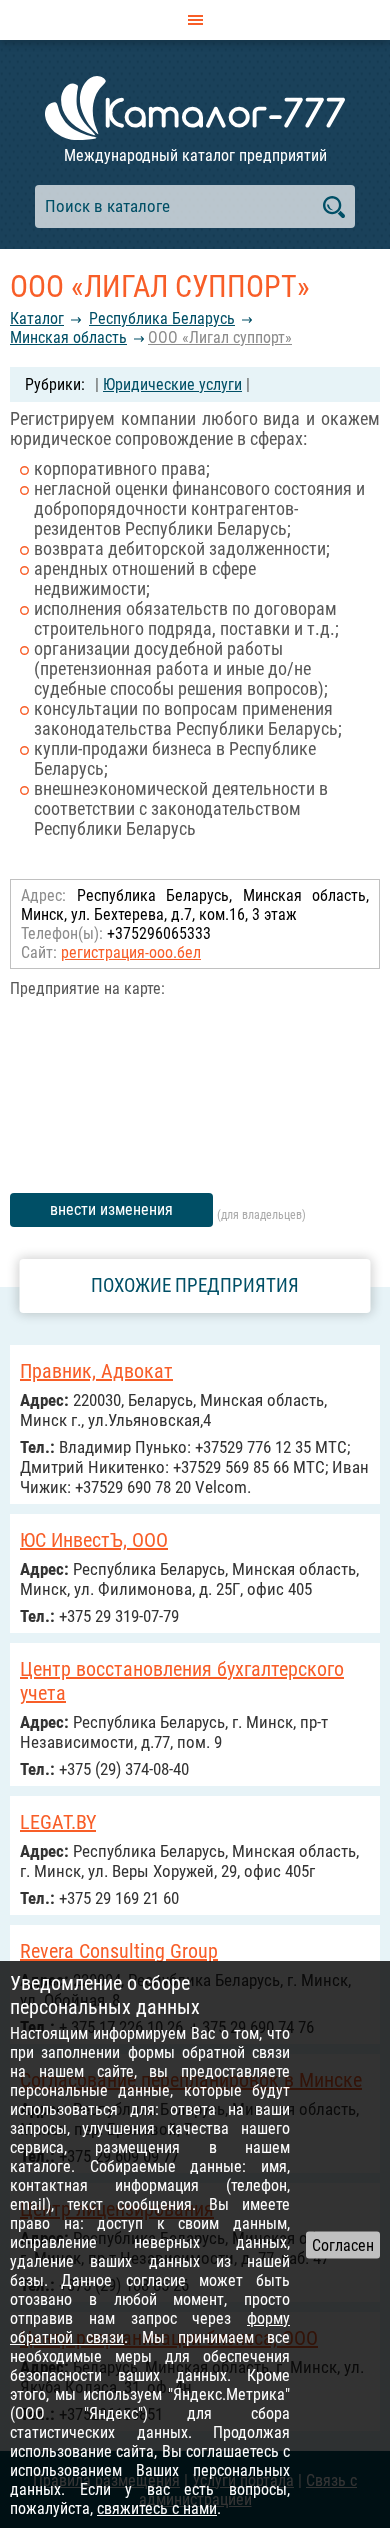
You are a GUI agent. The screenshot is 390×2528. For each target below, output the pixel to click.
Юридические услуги (172, 384)
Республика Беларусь (162, 318)
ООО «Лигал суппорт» (220, 337)
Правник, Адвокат (96, 1371)
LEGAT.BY (58, 1822)
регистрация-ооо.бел (131, 952)
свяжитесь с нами (157, 2508)
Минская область (68, 337)
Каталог (37, 318)
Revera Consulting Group (119, 1951)
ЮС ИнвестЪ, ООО (94, 1540)
